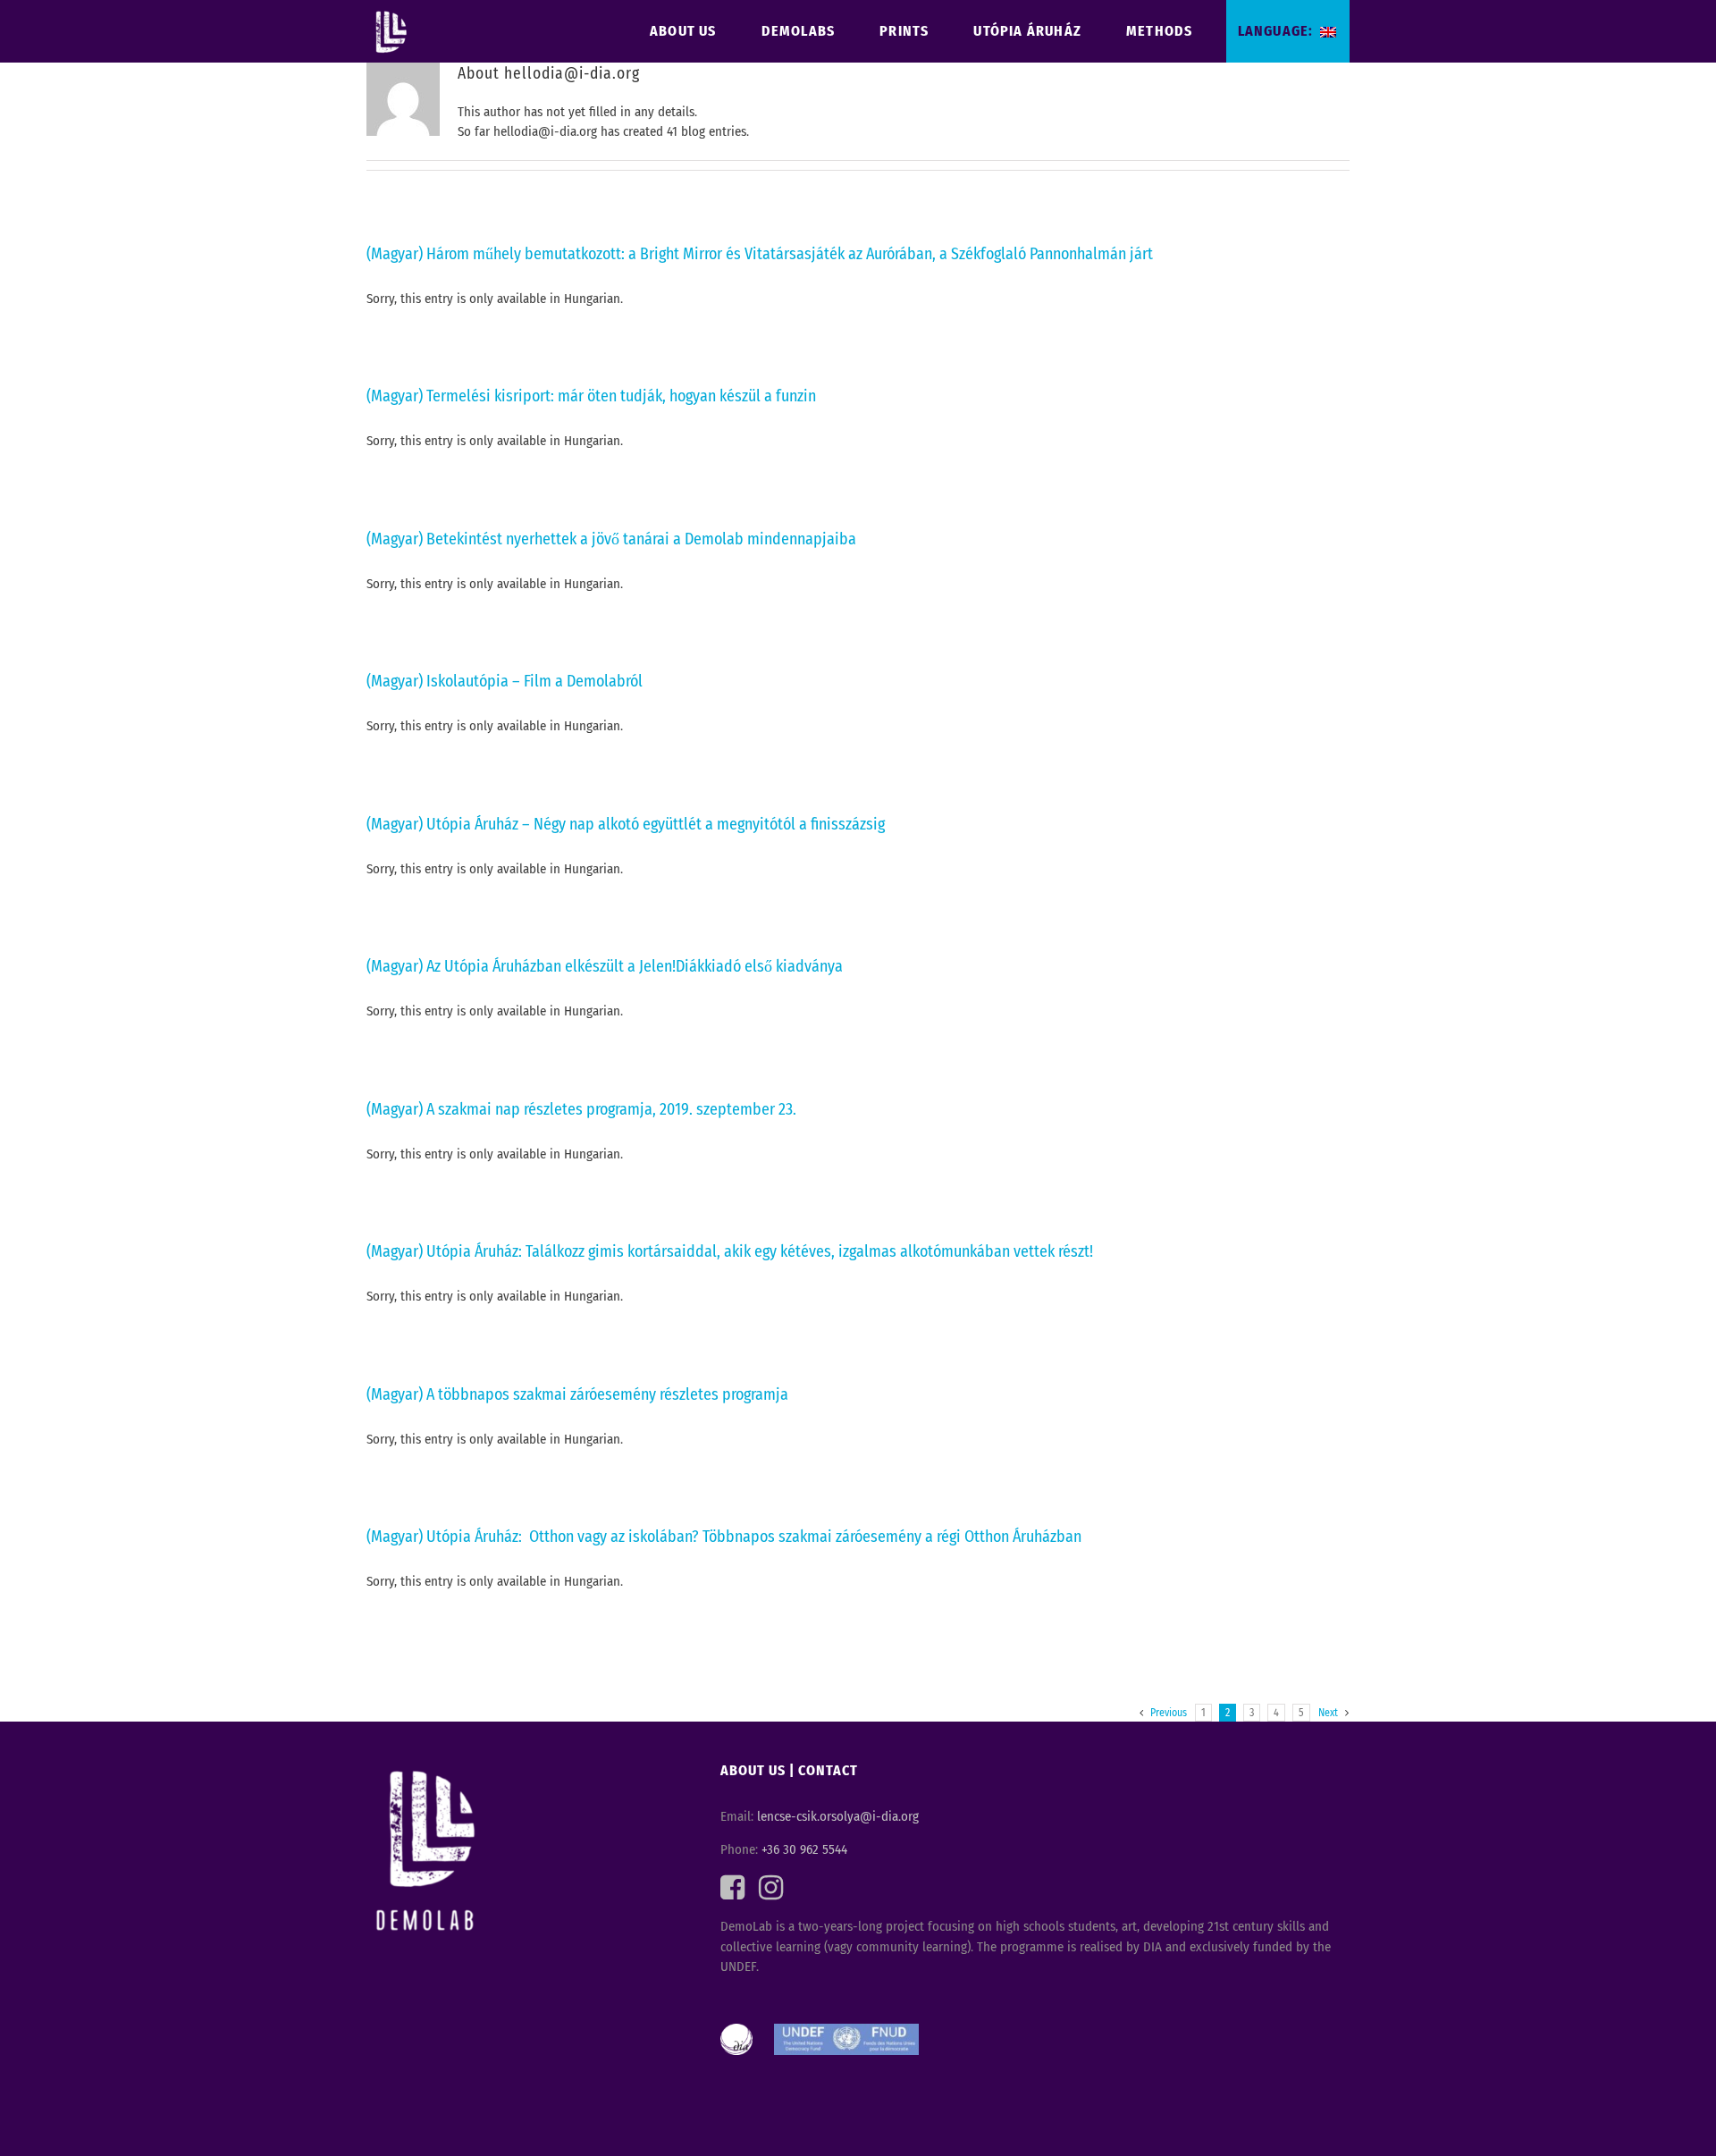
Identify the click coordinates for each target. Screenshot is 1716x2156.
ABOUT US (753, 1770)
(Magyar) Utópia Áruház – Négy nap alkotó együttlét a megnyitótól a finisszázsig (626, 824)
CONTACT (828, 1770)
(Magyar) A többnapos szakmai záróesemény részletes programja (577, 1394)
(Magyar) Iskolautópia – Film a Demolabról (505, 681)
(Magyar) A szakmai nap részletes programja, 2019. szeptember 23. (581, 1109)
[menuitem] (695, 31)
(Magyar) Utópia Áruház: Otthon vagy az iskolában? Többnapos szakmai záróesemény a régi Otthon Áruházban (724, 1537)
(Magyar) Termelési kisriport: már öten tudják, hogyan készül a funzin (591, 396)
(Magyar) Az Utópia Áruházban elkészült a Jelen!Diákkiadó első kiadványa (605, 966)
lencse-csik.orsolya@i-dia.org (838, 1816)
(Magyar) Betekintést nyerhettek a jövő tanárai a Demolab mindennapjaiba (611, 539)
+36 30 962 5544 (804, 1849)
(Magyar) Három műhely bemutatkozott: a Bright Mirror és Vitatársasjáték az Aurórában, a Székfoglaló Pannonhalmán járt (760, 254)
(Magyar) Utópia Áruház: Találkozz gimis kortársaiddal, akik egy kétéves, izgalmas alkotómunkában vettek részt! (730, 1251)
